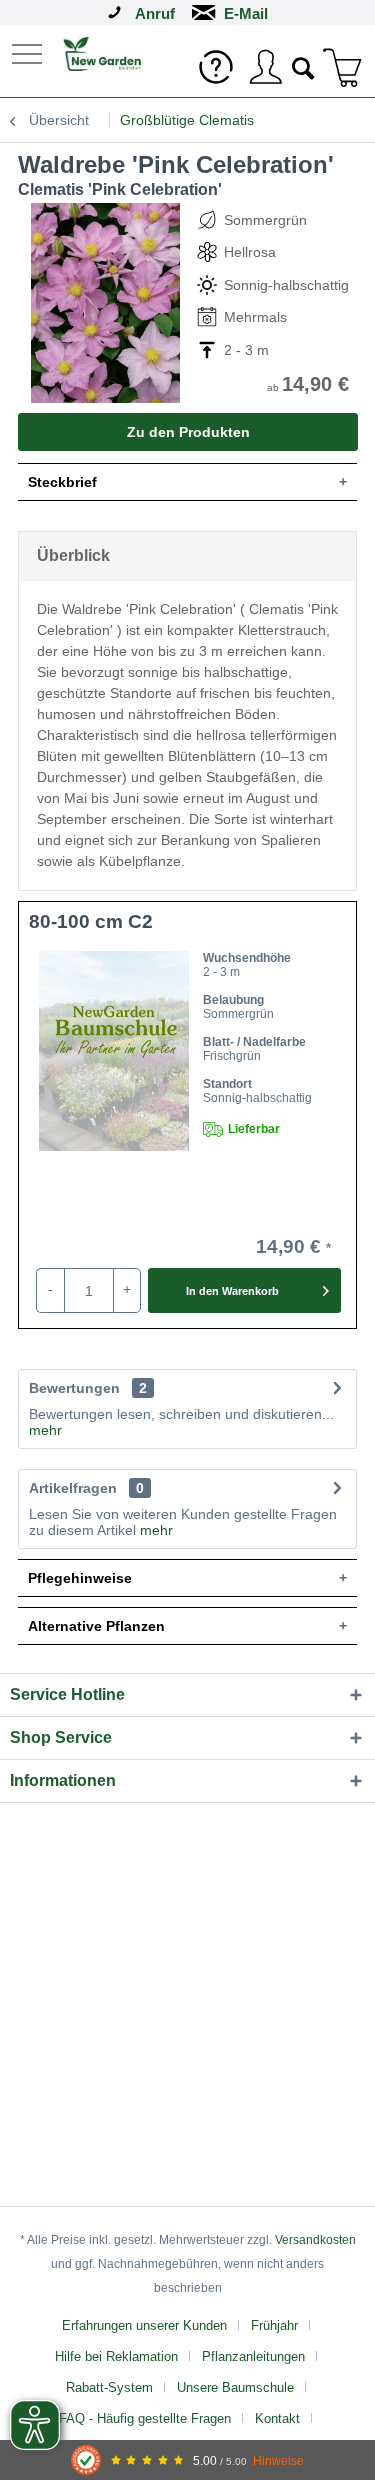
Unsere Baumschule (235, 2387)
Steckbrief (62, 482)
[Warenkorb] (343, 67)
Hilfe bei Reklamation (116, 2356)
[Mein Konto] (265, 67)
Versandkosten (315, 2240)
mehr (45, 1430)
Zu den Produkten (188, 432)
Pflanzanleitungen (253, 2356)
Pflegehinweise (80, 1578)
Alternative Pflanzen (96, 1626)
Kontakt (277, 2418)
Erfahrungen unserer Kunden (144, 2325)
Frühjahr (274, 2325)
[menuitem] (29, 52)
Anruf (155, 13)
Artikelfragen (86, 1488)
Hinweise (278, 2460)
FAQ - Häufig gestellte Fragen (145, 2418)
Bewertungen (74, 1388)
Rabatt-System (109, 2387)
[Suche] (304, 66)
